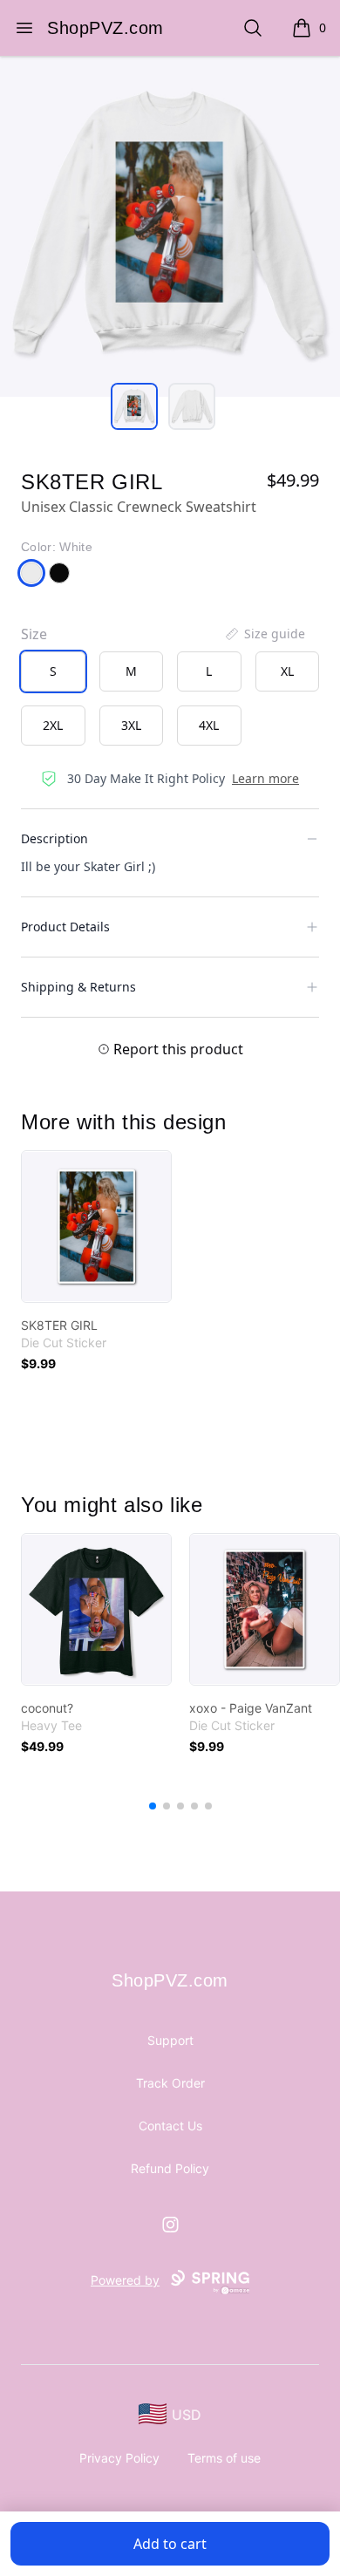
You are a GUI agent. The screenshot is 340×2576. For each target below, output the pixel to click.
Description (54, 838)
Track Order (170, 2083)
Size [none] (34, 634)
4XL (209, 725)
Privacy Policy (119, 2458)
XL (287, 671)
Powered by (125, 2280)
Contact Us (170, 2126)
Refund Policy (170, 2168)
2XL (53, 725)
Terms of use (224, 2458)
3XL (131, 725)
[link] (96, 1227)
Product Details (65, 927)
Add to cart (170, 2544)
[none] (264, 634)
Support (170, 2040)
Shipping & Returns (78, 987)
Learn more (265, 778)
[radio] (53, 671)
